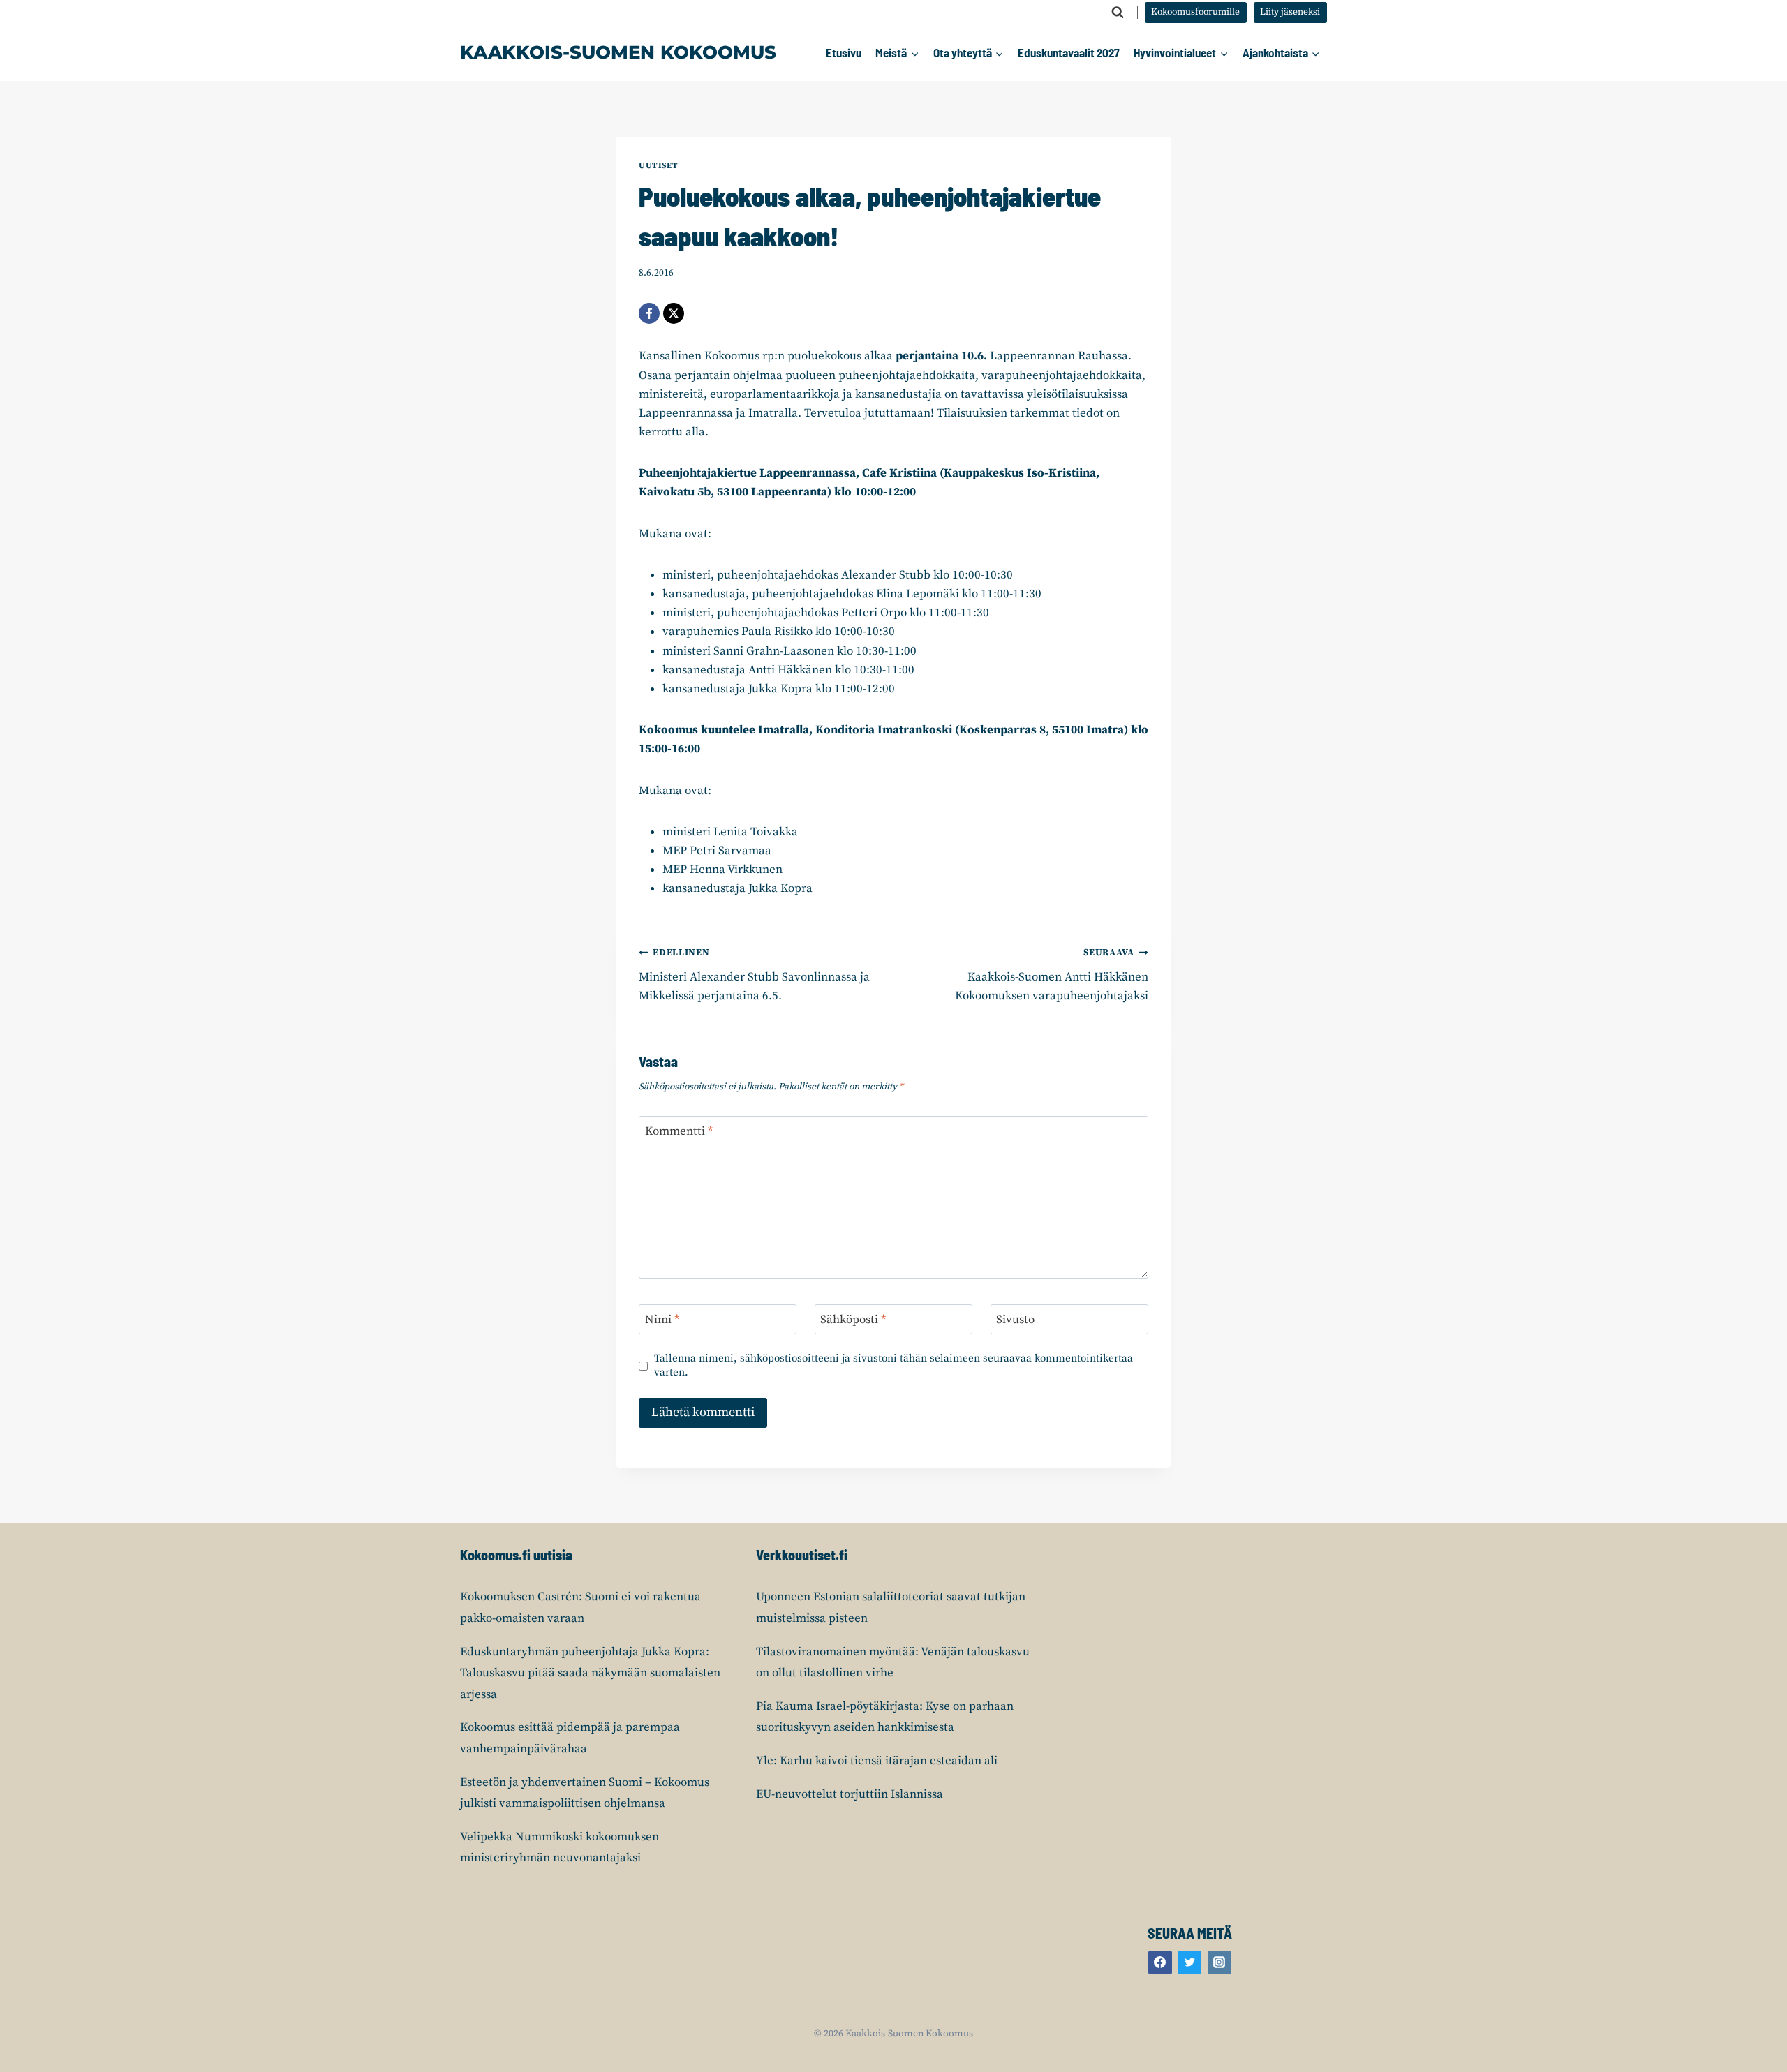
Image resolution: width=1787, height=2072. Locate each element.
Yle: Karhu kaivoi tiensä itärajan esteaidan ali (877, 1761)
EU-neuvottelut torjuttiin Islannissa (850, 1794)
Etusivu (844, 52)
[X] (674, 313)
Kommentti (679, 1131)
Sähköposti (853, 1320)
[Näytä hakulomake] (1118, 13)
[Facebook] (649, 313)
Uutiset (658, 166)
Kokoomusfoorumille (1195, 12)
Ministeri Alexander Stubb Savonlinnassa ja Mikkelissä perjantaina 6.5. (754, 975)
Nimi (662, 1320)
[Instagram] (1219, 1962)
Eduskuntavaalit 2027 (1069, 52)
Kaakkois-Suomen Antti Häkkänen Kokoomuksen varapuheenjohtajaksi (1052, 975)
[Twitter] (1189, 1962)
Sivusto (1015, 1320)
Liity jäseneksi (1290, 12)
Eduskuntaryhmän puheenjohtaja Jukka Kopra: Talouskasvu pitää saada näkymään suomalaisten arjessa (590, 1673)
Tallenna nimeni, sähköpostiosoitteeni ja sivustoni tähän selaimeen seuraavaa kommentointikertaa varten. (893, 1365)
